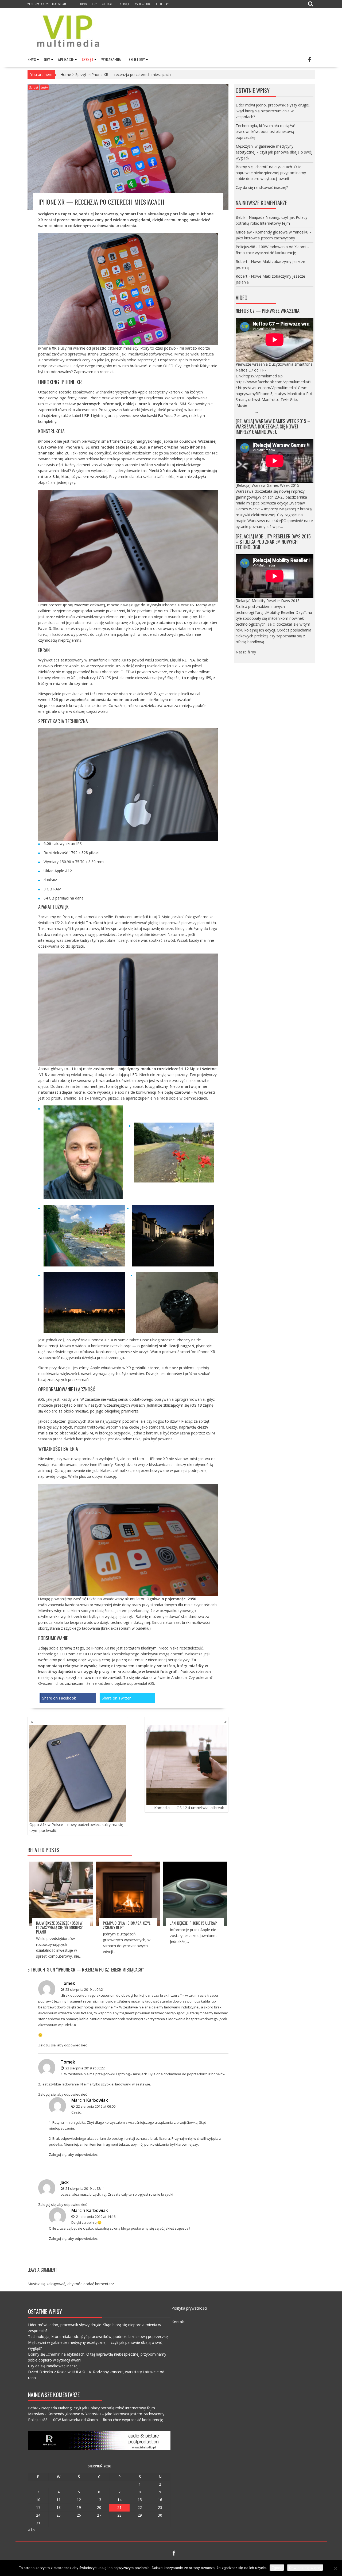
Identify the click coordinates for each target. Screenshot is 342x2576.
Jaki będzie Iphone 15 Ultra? (193, 1923)
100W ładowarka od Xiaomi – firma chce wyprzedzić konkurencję (107, 2420)
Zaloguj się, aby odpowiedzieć (63, 2045)
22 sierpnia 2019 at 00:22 (85, 2068)
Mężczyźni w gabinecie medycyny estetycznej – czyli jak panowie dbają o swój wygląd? (274, 152)
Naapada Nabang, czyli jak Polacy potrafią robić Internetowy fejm (98, 2408)
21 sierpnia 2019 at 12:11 (85, 2188)
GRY (95, 4)
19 (79, 2507)
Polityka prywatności (189, 2308)
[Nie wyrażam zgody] (335, 2568)
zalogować (56, 2284)
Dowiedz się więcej (305, 2568)
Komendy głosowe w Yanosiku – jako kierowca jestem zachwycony (106, 2414)
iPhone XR (117, 660)
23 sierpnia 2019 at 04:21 (85, 1989)
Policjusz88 (245, 247)
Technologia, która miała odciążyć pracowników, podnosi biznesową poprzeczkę (265, 131)
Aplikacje (109, 4)
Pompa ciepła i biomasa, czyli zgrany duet (127, 1925)
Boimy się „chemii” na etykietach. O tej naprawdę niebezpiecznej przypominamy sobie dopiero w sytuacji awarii (271, 173)
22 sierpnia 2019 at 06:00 (95, 2106)
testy (44, 87)
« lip (31, 2530)
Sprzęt (125, 4)
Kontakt (178, 2322)
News (83, 4)
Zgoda (277, 2568)
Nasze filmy (246, 652)
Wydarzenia (143, 4)
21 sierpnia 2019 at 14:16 (95, 2217)
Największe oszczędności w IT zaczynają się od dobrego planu (60, 1927)
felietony (162, 4)
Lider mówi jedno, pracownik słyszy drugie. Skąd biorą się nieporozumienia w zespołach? (273, 111)
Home (66, 74)
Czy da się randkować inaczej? (262, 187)
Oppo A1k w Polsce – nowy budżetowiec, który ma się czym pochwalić (76, 1827)
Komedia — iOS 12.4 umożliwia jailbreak (189, 1808)
